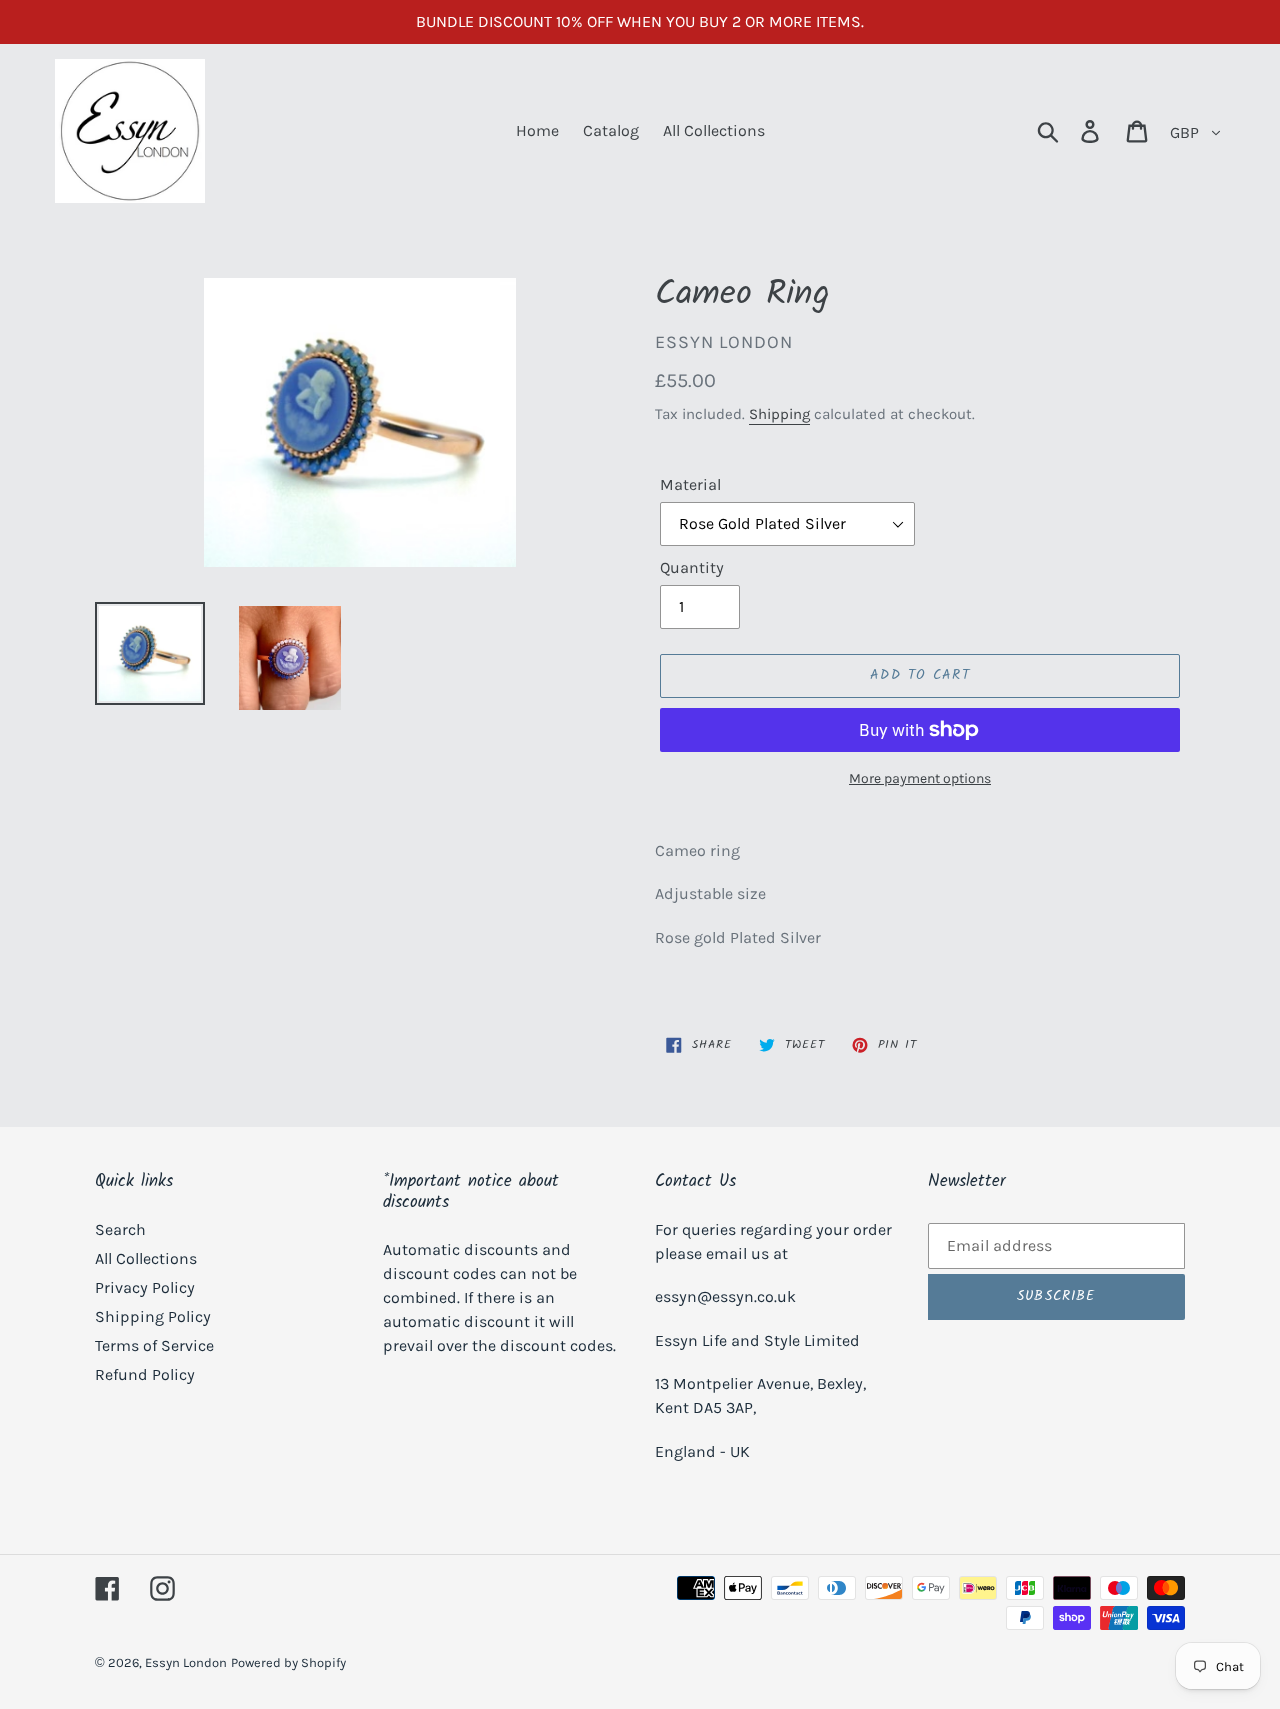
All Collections (146, 1258)
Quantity (692, 567)
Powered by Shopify (288, 1662)
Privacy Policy (145, 1287)
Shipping (779, 414)
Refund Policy (145, 1374)
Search (120, 1229)
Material (690, 484)
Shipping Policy (153, 1316)
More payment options (920, 778)
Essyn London (186, 1662)
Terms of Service (154, 1345)
